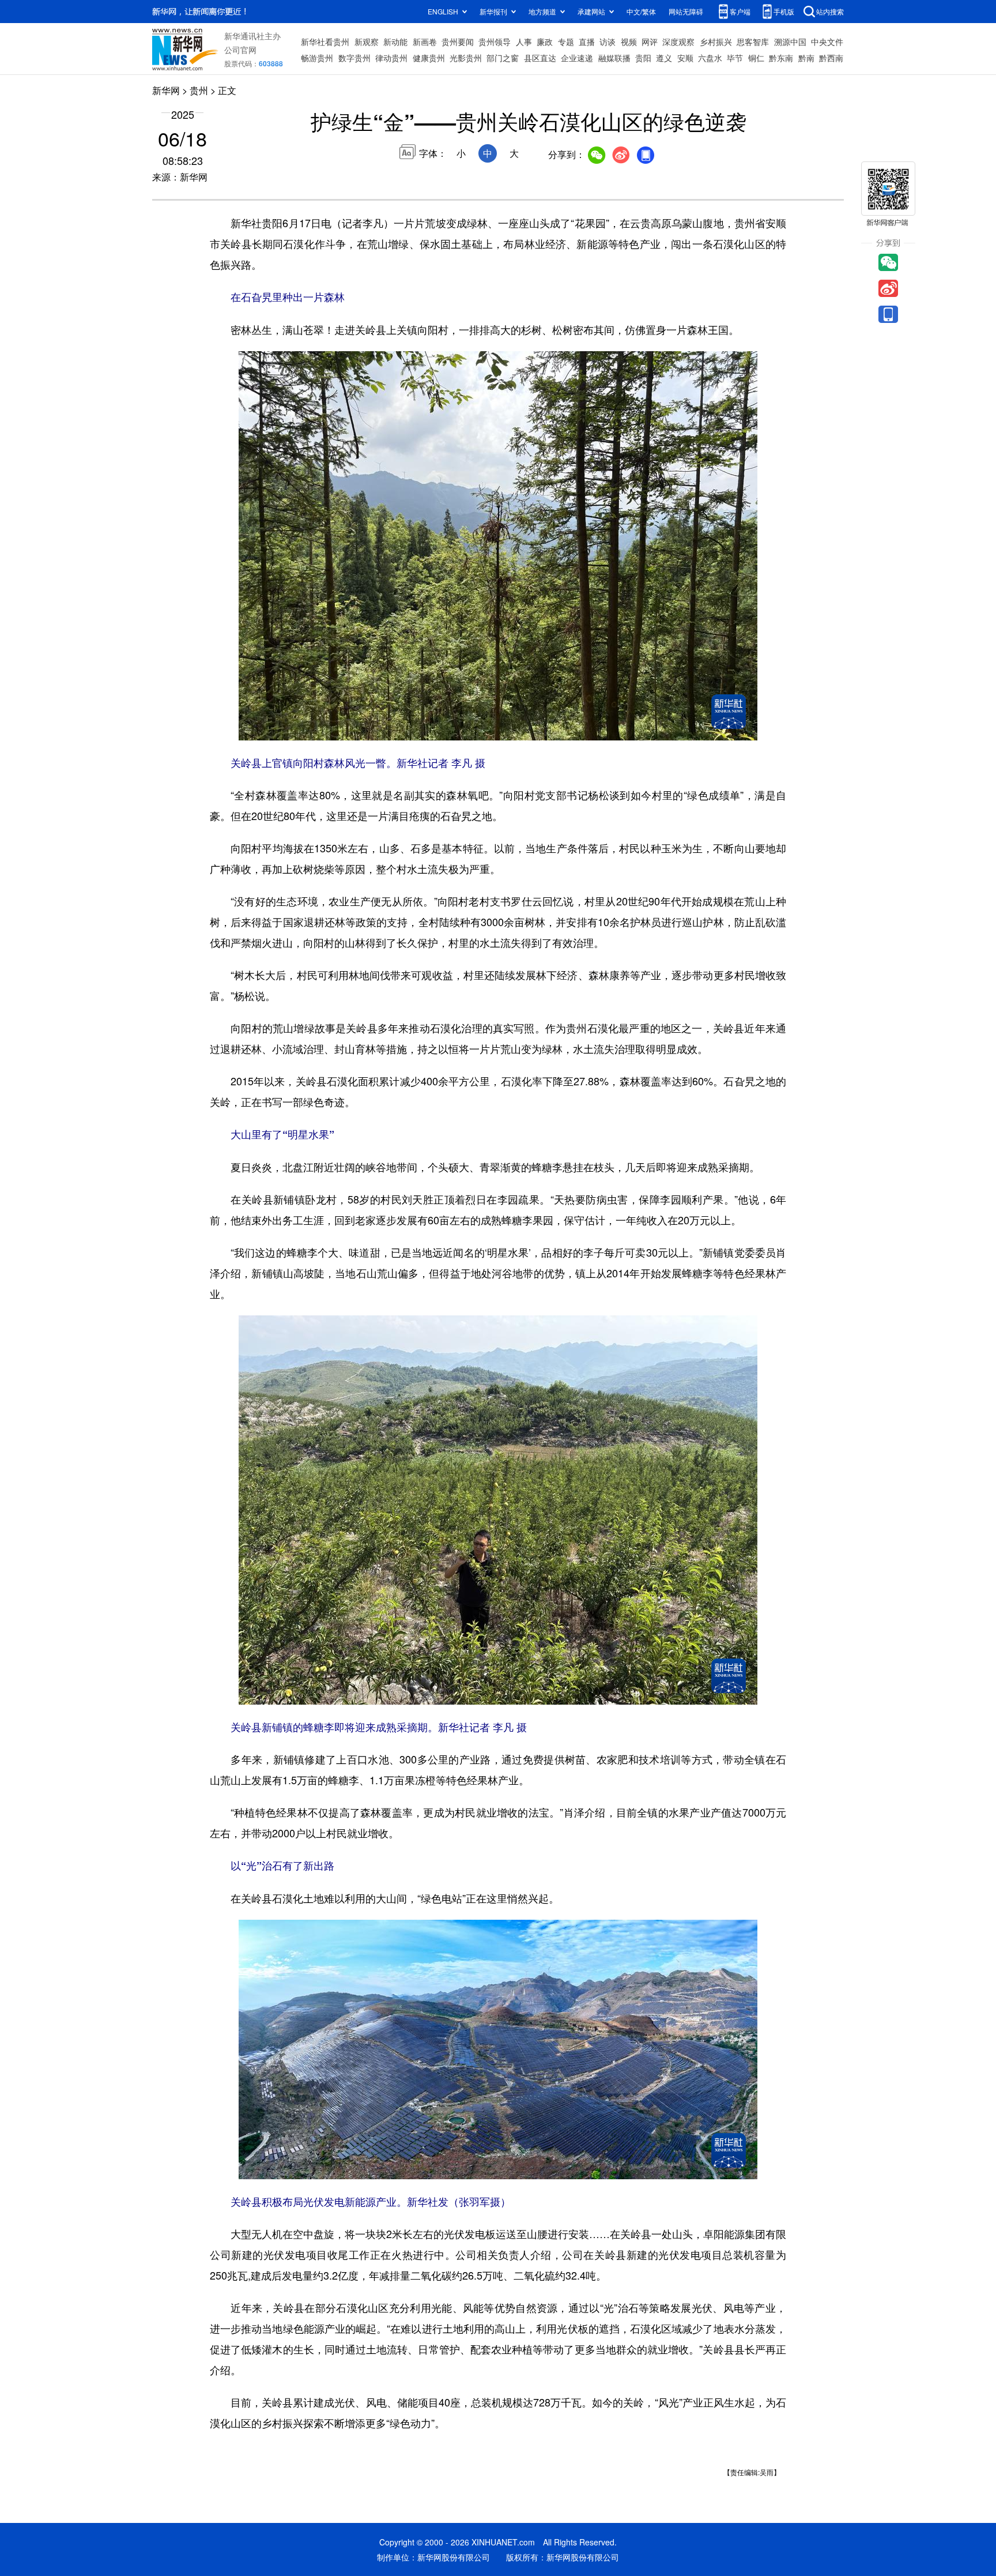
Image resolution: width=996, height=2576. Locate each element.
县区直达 (540, 58)
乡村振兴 (716, 42)
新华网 (166, 90)
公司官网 (240, 50)
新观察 (367, 42)
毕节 (735, 58)
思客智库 (753, 42)
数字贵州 (354, 58)
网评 (650, 42)
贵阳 (643, 58)
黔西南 (831, 58)
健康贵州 (429, 58)
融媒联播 (614, 58)
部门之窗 (503, 58)
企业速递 (577, 58)
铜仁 (756, 58)
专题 (566, 42)
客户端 (740, 11)
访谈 (608, 42)
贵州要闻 (458, 42)
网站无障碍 (686, 11)
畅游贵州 (317, 58)
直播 (587, 42)
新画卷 (425, 42)
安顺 (685, 58)
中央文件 (827, 42)
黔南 (806, 58)
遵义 (664, 58)
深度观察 (678, 42)
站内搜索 (830, 11)
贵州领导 (495, 42)
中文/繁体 (641, 11)
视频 (629, 42)
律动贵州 (391, 58)
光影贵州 (466, 58)
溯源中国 (790, 42)
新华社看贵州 (325, 42)
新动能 (395, 42)
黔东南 (781, 58)
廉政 (545, 42)
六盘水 (710, 58)
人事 (524, 42)
